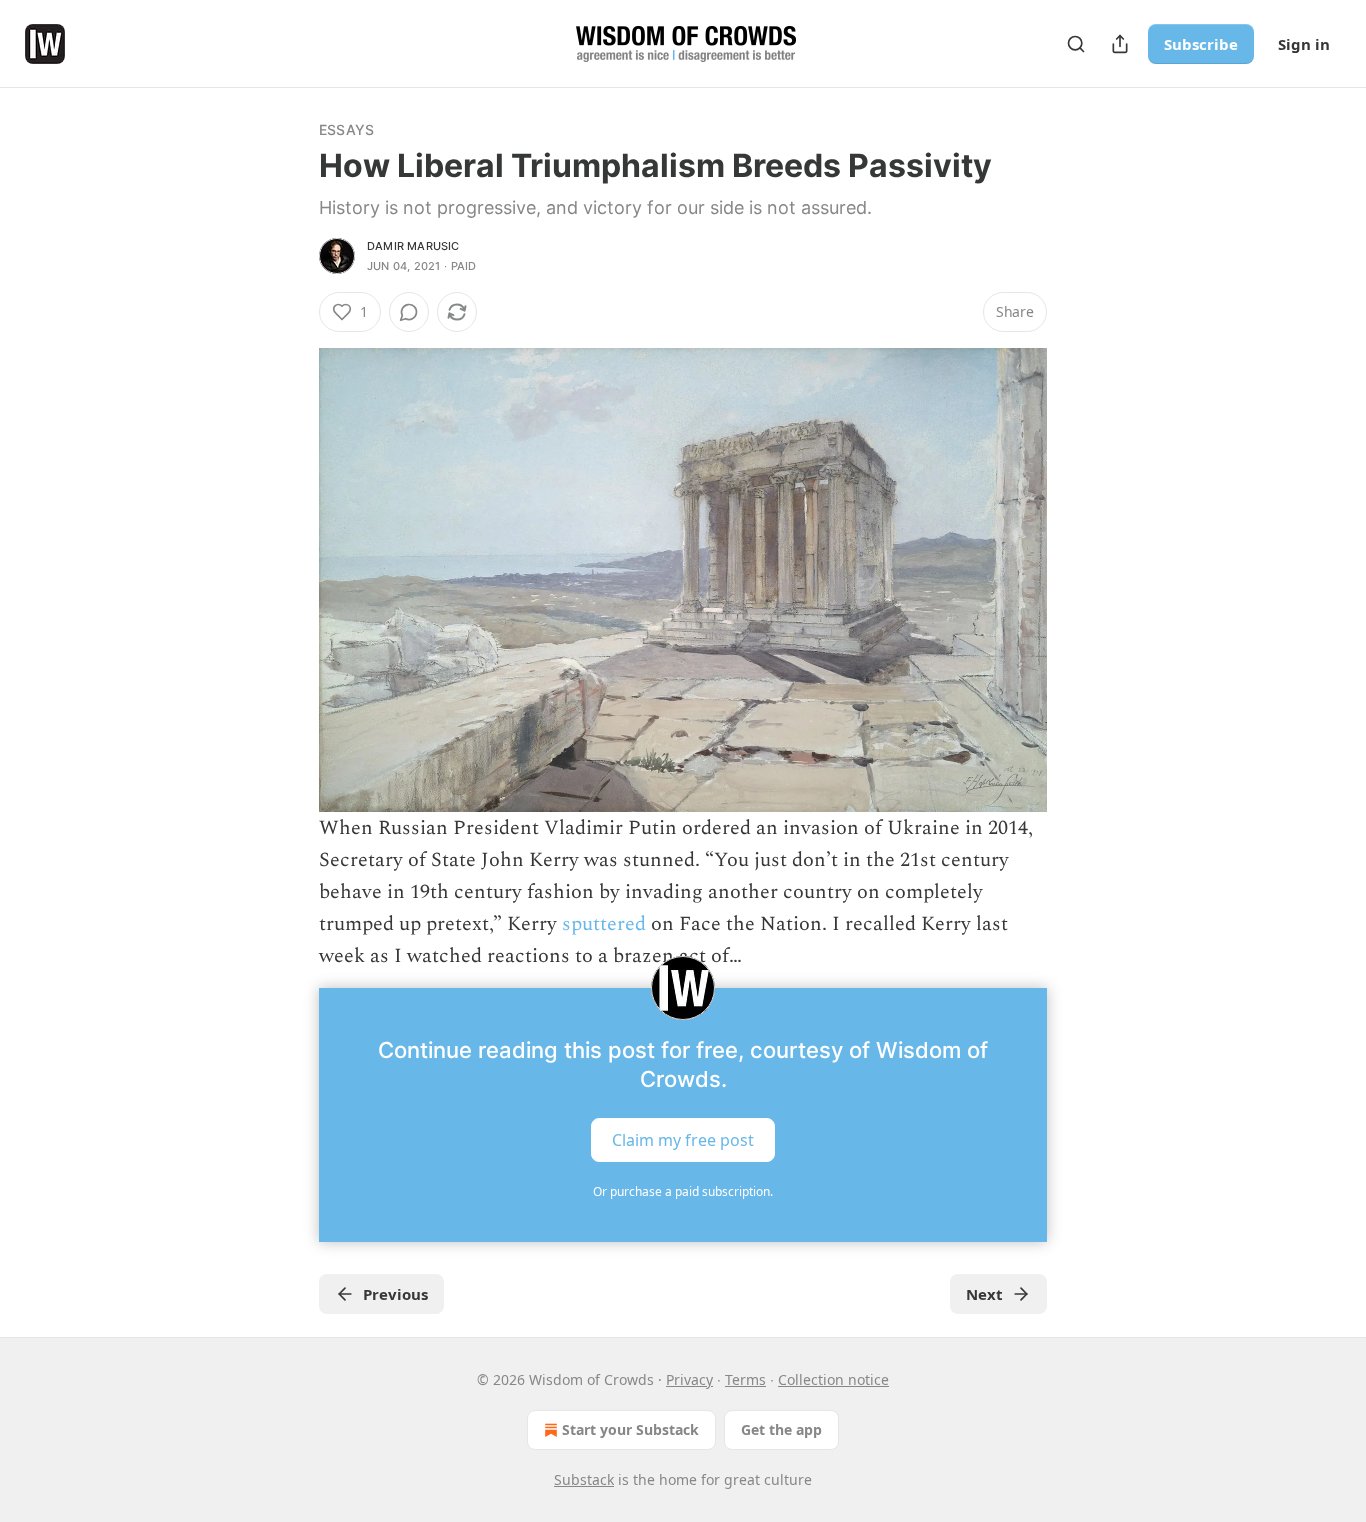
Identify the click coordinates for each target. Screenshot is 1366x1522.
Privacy (689, 1379)
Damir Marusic (413, 246)
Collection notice (833, 1379)
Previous (395, 1294)
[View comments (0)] (409, 312)
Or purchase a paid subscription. (683, 1191)
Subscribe (1201, 44)
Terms (745, 1379)
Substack (584, 1479)
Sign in (1304, 44)
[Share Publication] (1120, 44)
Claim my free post (683, 1140)
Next (984, 1294)
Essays (346, 129)
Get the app (781, 1429)
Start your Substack (630, 1429)
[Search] (1076, 44)
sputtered (604, 924)
